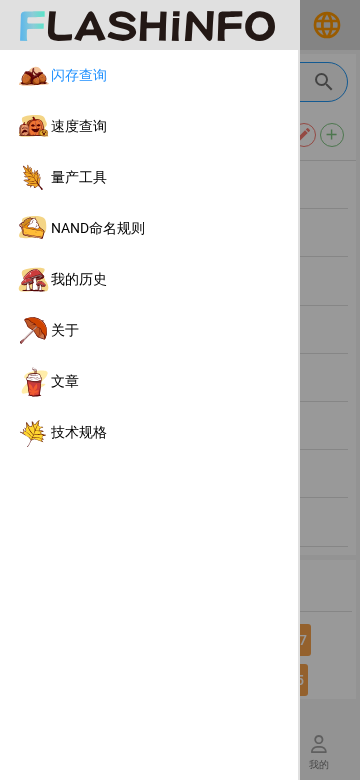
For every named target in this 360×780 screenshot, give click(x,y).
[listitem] (149, 75)
